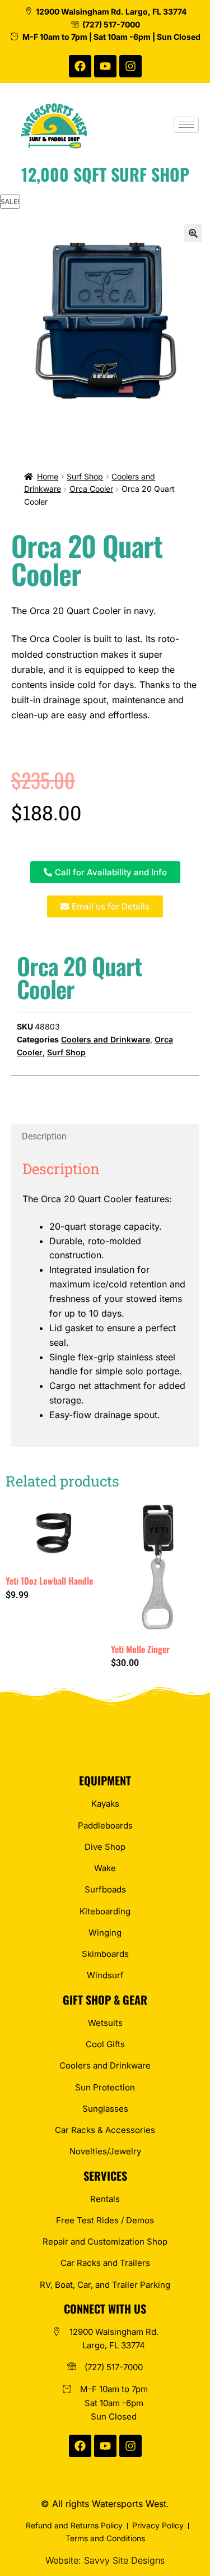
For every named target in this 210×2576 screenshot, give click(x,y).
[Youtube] (105, 66)
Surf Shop (85, 476)
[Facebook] (80, 66)
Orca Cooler (91, 489)
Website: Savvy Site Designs (105, 2560)
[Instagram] (130, 66)
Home (48, 476)
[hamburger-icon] (186, 125)
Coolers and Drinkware (106, 1039)
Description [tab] (44, 1136)
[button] (193, 233)
